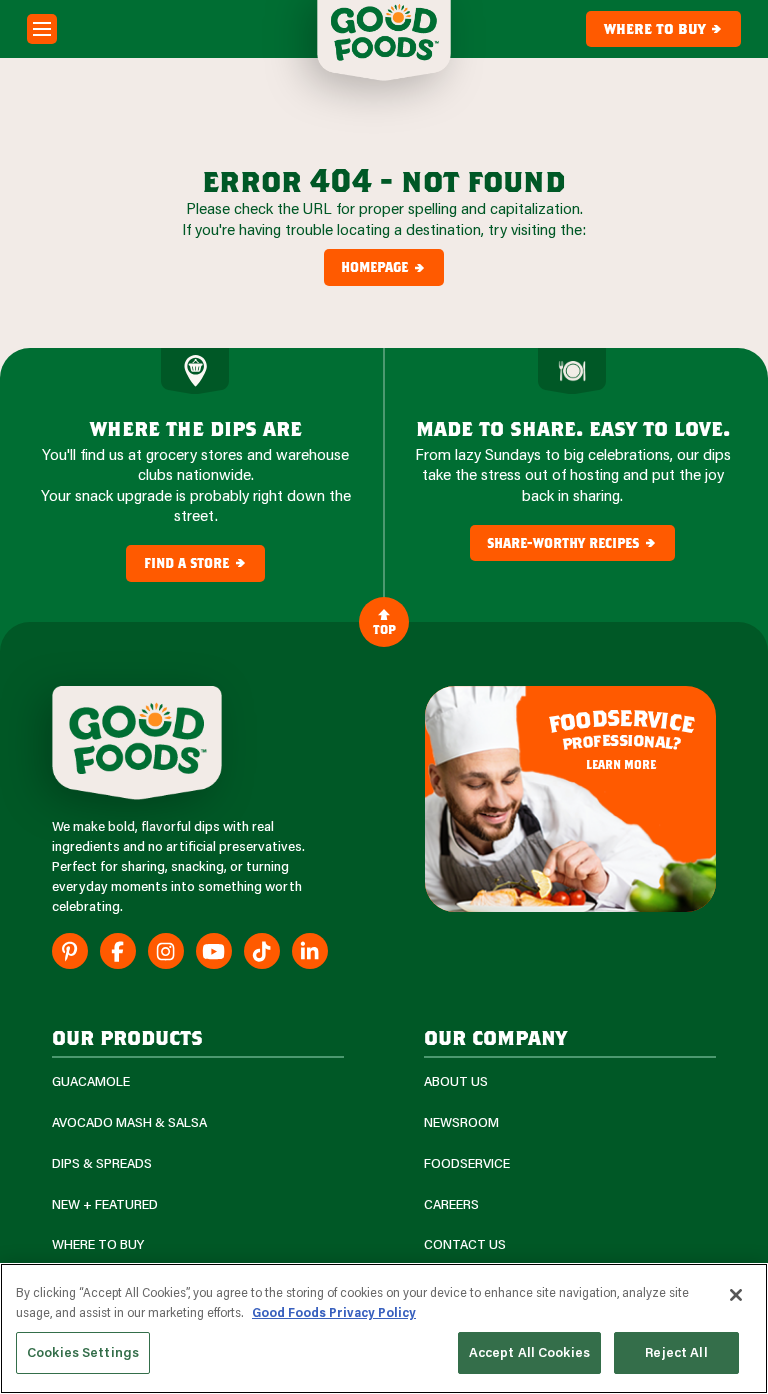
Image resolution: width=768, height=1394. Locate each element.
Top (384, 629)
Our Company (495, 1037)
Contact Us (465, 1244)
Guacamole (91, 1081)
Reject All (676, 1352)
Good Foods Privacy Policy (334, 1312)
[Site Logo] (137, 743)
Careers (451, 1204)
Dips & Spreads (102, 1163)
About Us (456, 1081)
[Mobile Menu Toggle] (42, 29)
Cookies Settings (83, 1352)
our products (127, 1037)
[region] (384, 1328)
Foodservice (467, 1163)
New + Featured (105, 1204)
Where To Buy (98, 1244)
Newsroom (461, 1122)
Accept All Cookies (529, 1352)
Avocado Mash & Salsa (129, 1122)
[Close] (736, 1295)
